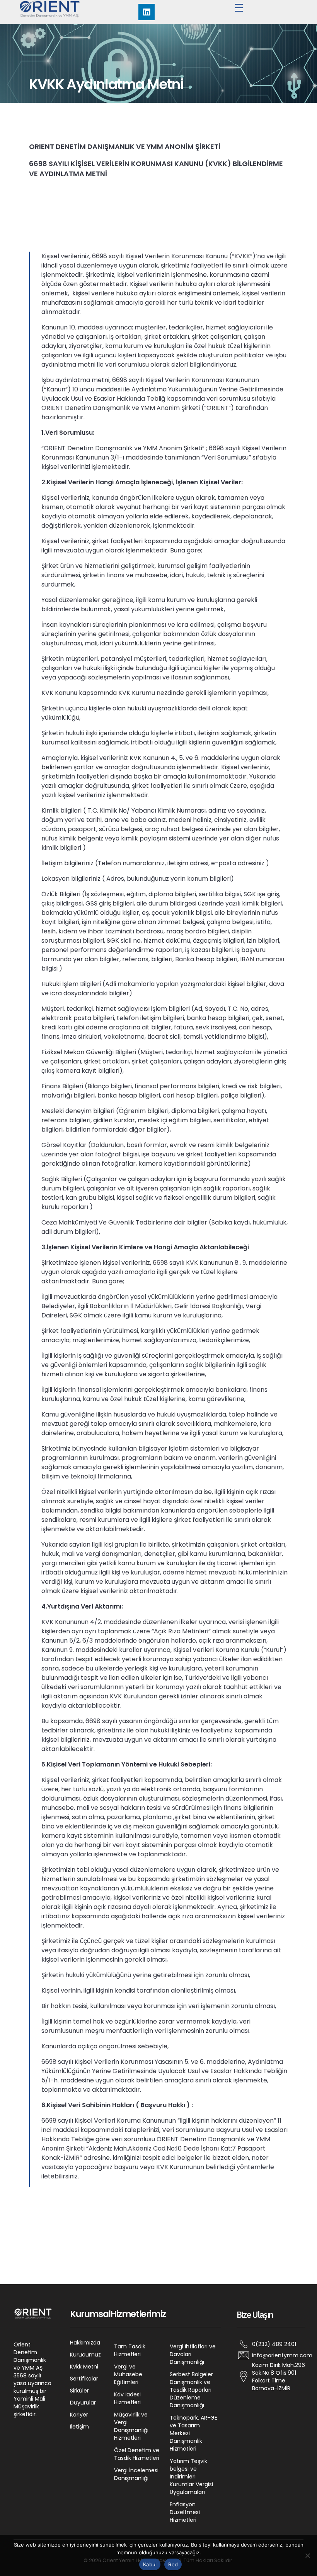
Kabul (150, 2564)
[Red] (307, 2555)
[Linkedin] (147, 12)
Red (173, 2564)
